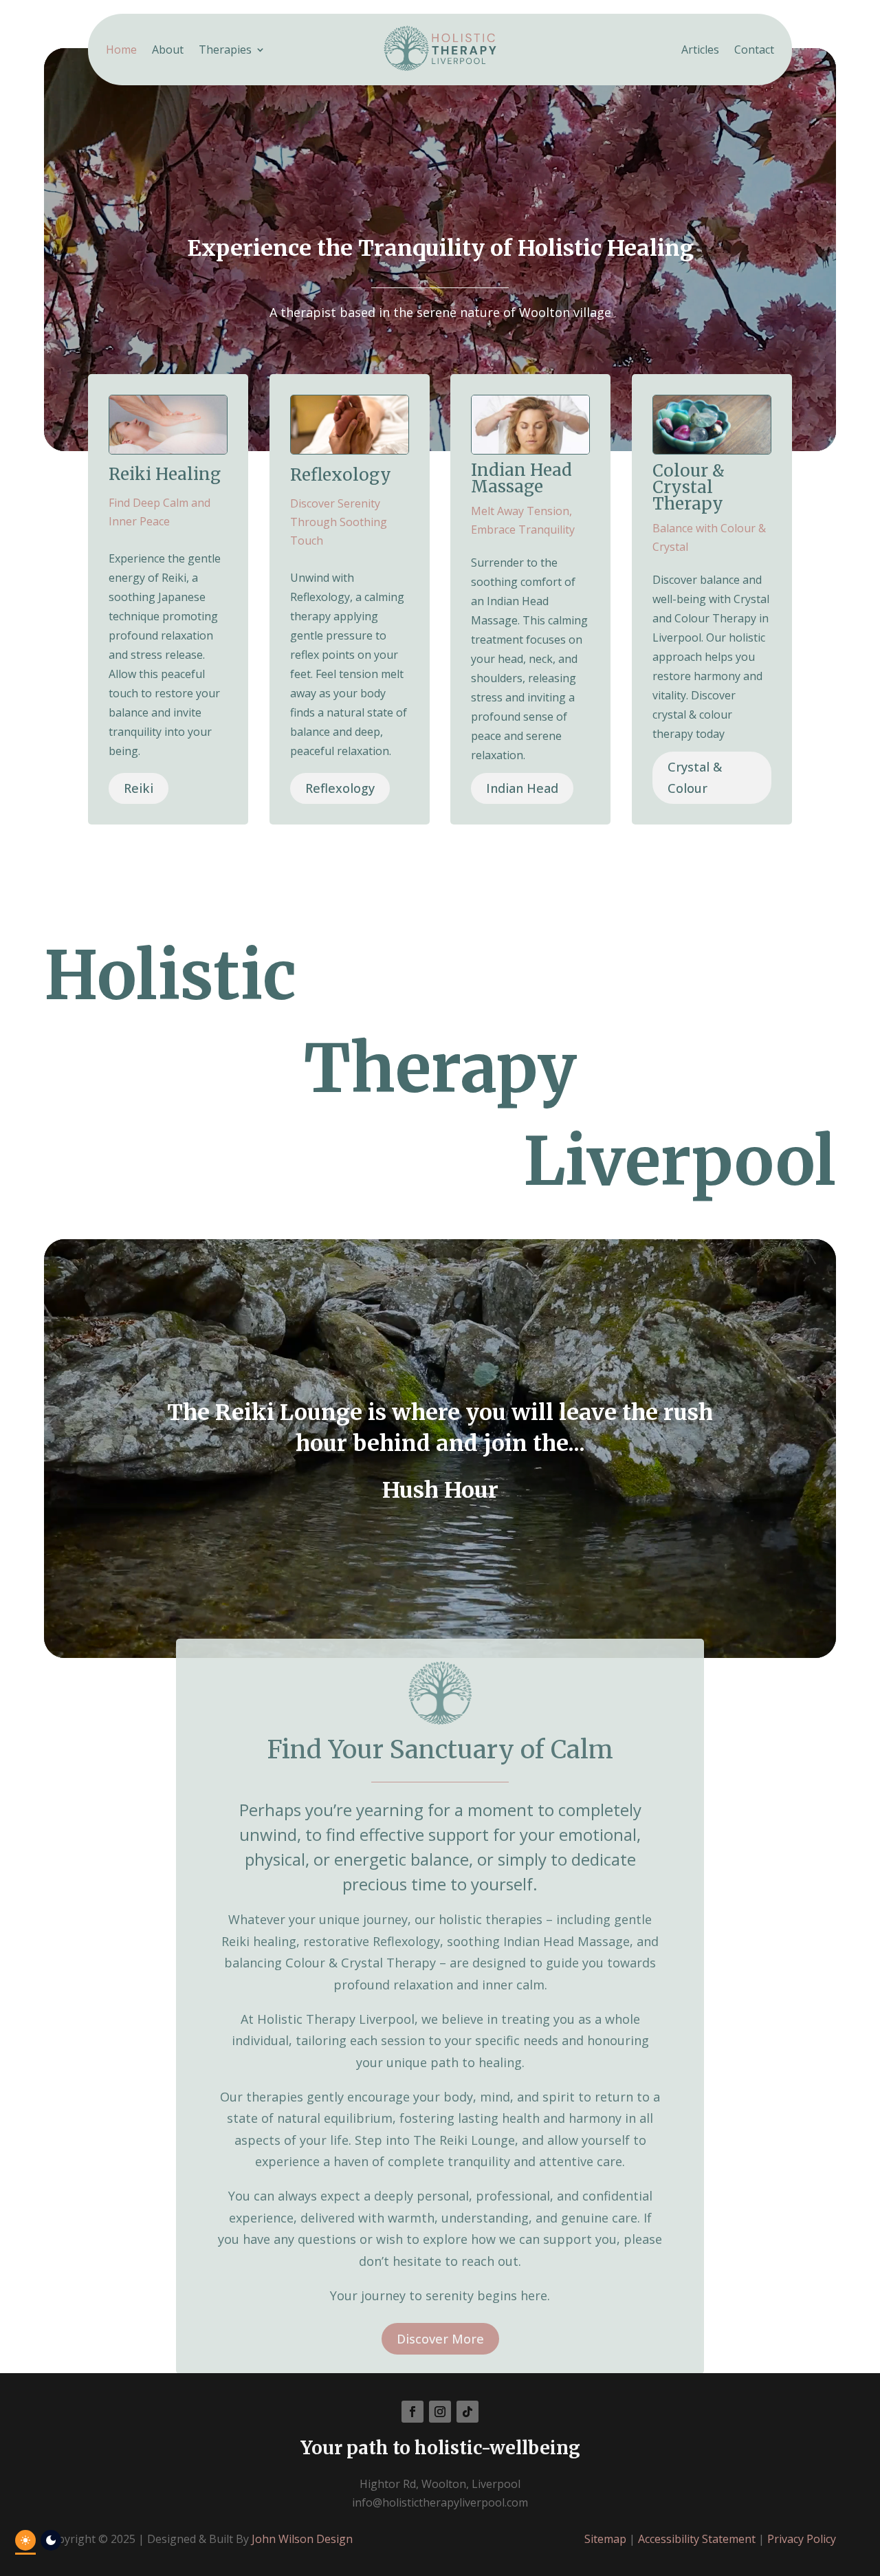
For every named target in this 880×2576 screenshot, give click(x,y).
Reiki (139, 788)
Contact (754, 51)
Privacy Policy (802, 2539)
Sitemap (605, 2539)
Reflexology (340, 788)
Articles (700, 51)
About (168, 51)
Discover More (440, 2339)
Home (121, 51)
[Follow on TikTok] (467, 2412)
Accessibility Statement (697, 2539)
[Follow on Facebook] (412, 2412)
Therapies (225, 51)
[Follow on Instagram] (440, 2412)
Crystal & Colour (695, 777)
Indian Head (522, 788)
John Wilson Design (302, 2539)
